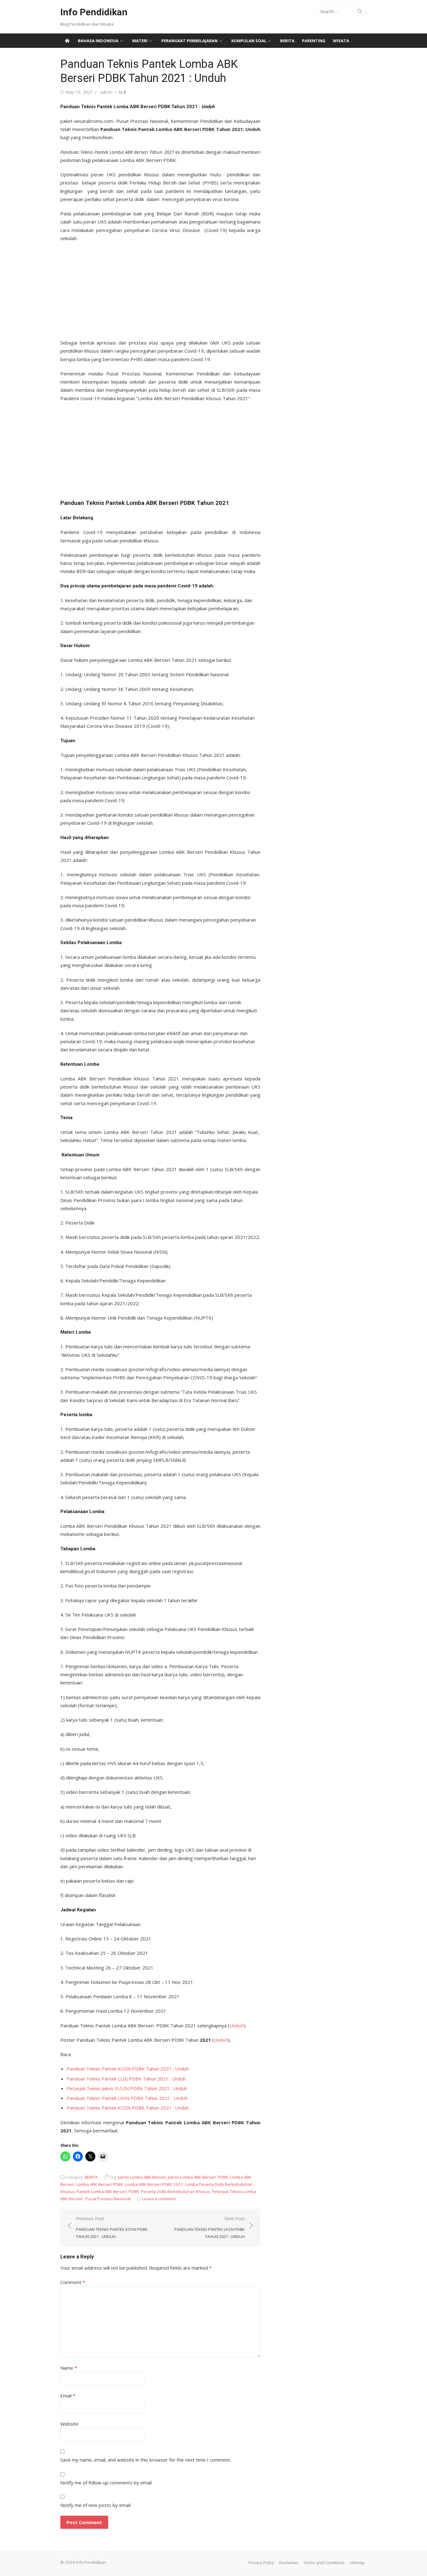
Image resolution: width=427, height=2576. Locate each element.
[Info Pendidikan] (67, 41)
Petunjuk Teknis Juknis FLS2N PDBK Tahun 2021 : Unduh (127, 2088)
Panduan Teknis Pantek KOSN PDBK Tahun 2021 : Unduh (128, 2069)
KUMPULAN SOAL (249, 41)
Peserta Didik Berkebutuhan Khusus (176, 2191)
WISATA (341, 41)
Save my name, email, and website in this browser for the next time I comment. (146, 2460)
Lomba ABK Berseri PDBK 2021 (154, 2184)
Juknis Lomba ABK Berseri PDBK (198, 2177)
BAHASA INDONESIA (98, 41)
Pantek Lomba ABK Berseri (102, 2191)
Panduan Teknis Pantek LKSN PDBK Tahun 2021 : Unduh (127, 2098)
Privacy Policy (261, 2563)
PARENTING (314, 41)
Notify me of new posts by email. (96, 2505)
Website (69, 2424)
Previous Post (112, 2227)
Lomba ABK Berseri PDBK (100, 2184)
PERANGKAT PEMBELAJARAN (189, 41)
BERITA (287, 41)
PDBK (134, 2191)
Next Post (210, 2227)
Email (68, 2396)
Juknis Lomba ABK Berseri (142, 2177)
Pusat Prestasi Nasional (108, 2199)
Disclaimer (289, 2563)
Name (69, 2368)
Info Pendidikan (94, 12)
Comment (73, 2282)
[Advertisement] (160, 289)
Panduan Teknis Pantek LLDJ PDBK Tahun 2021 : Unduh (126, 2079)
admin (106, 92)
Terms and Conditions (324, 2563)
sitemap (357, 2563)
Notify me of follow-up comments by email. (106, 2483)
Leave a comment (159, 2199)
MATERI (140, 41)
